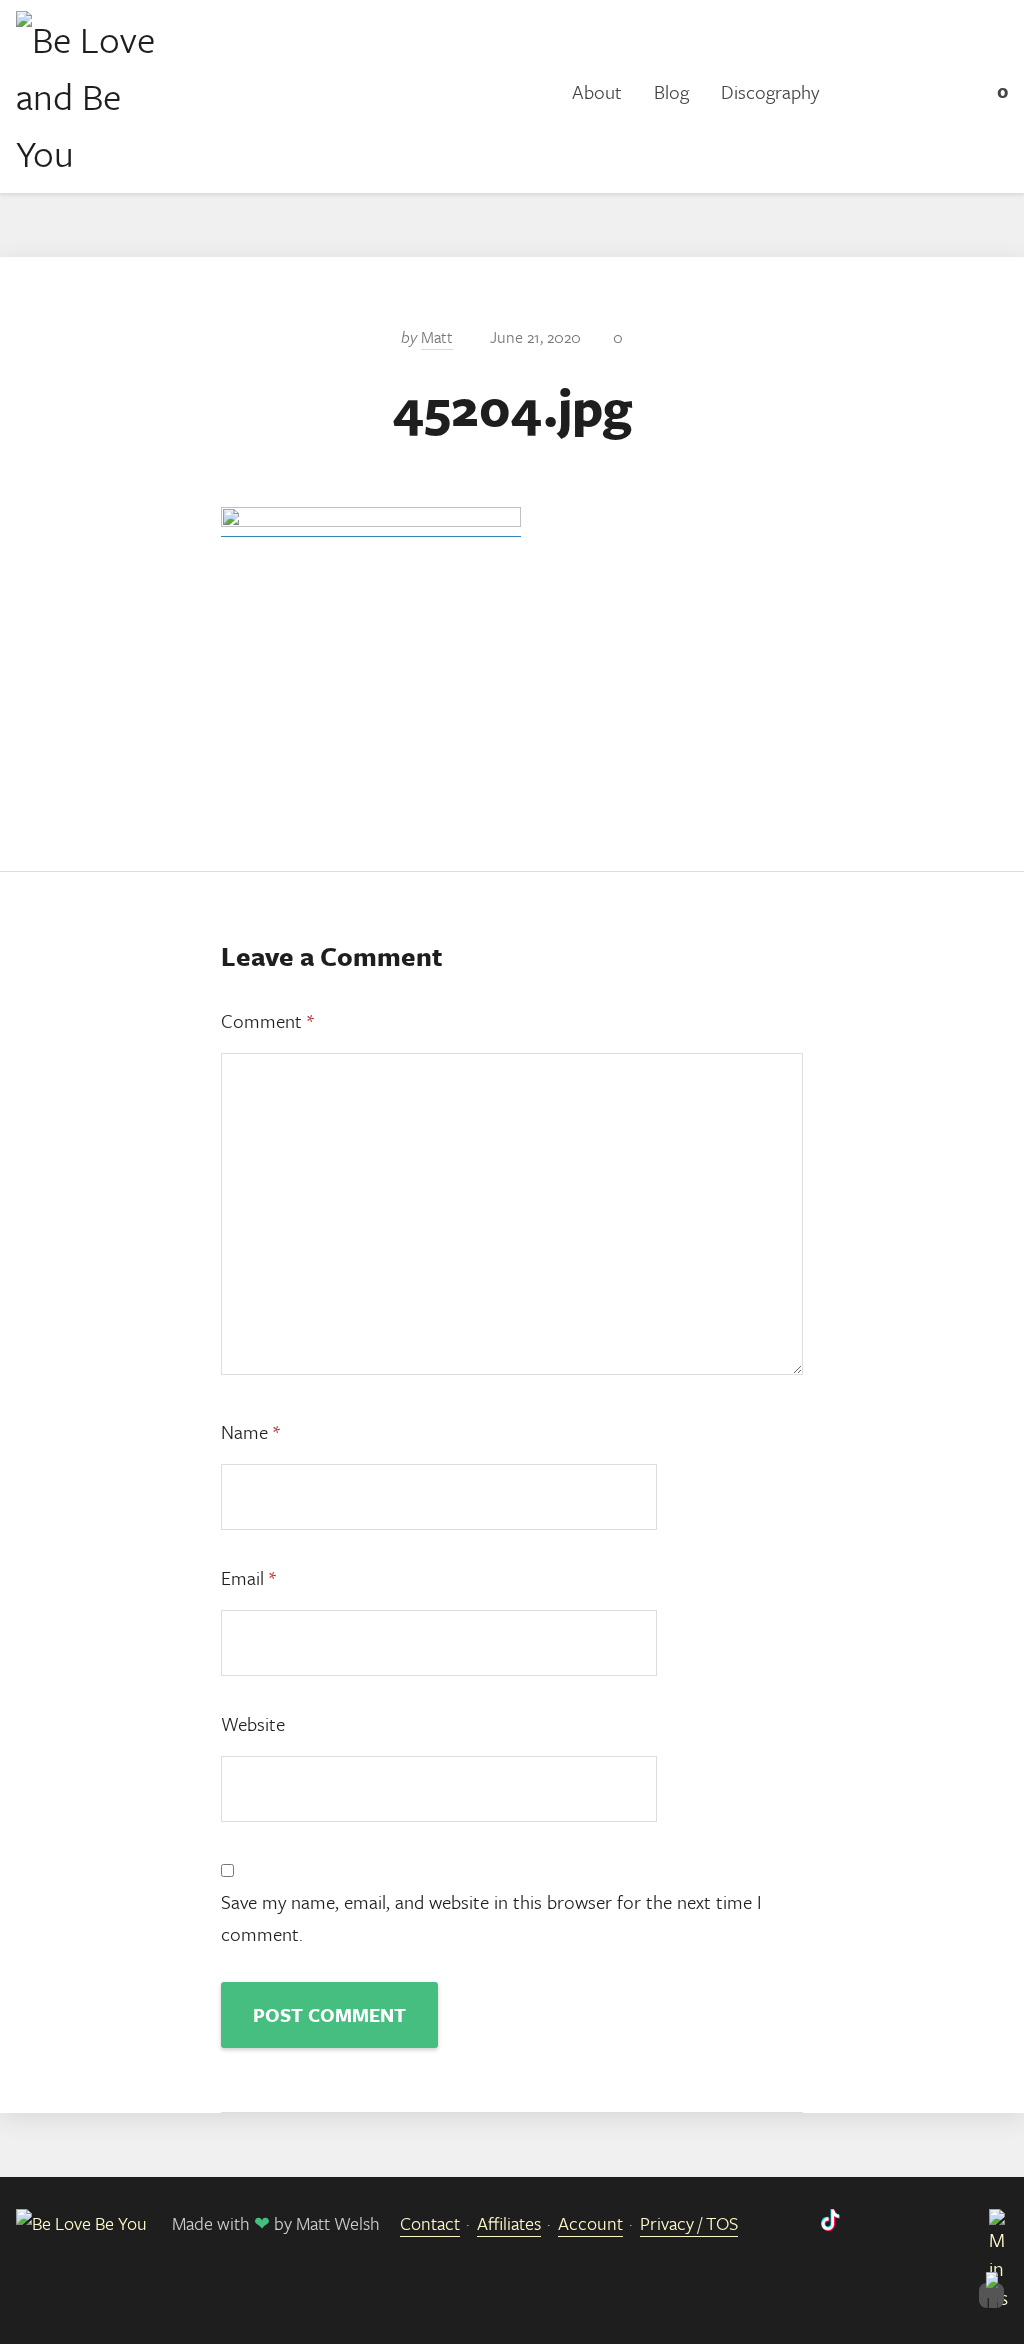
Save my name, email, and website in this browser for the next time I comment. (491, 1917)
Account (590, 2223)
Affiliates (509, 2223)
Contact (430, 2223)
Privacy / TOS (689, 2223)
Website (253, 1723)
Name (250, 1431)
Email (248, 1577)
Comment (267, 1020)
